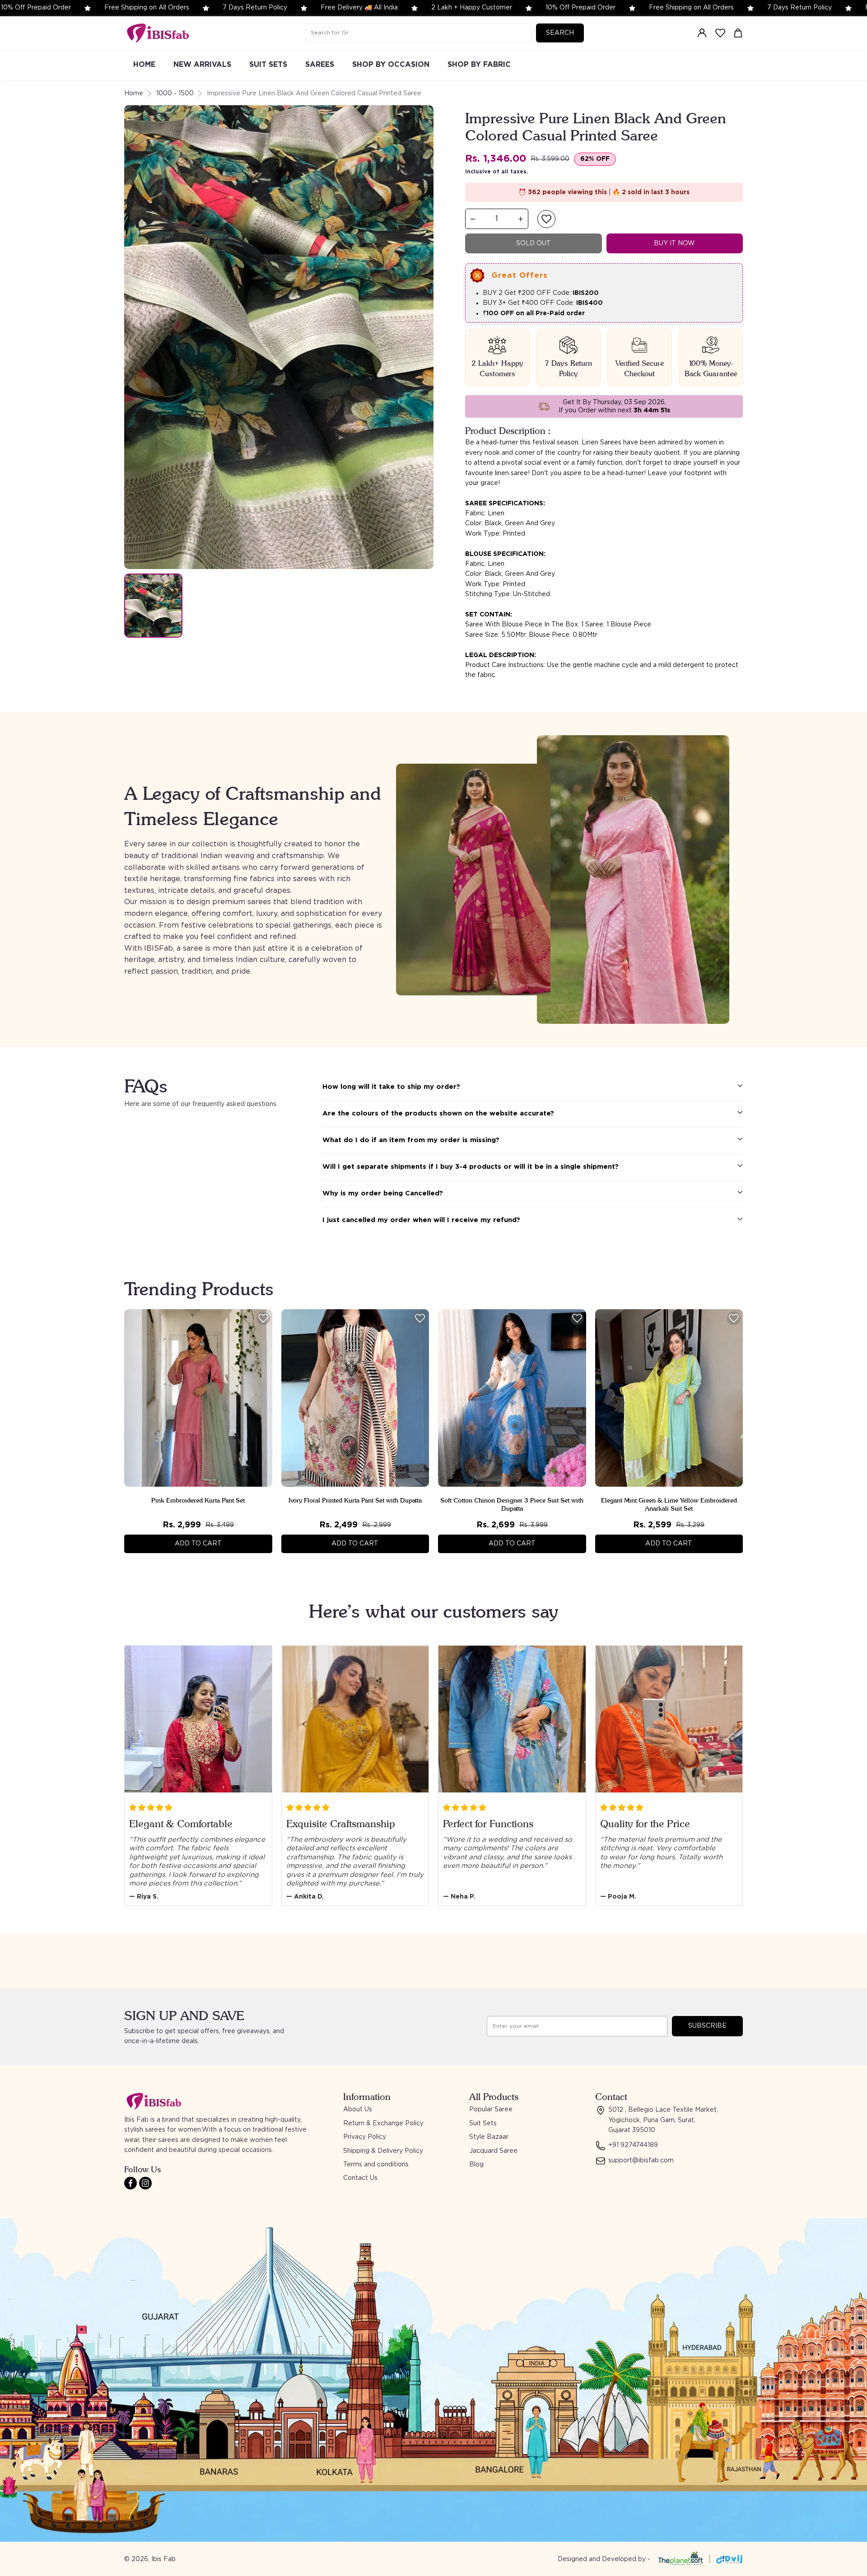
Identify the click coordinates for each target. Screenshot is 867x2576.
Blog (476, 2165)
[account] (702, 33)
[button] (546, 219)
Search (560, 33)
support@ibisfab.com (641, 2161)
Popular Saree (491, 2109)
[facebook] (131, 2183)
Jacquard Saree (493, 2151)
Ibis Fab (163, 2559)
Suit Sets (483, 2123)
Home (134, 93)
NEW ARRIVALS (202, 65)
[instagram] (145, 2183)
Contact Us (360, 2178)
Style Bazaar (489, 2137)
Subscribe (707, 2026)
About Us (358, 2109)
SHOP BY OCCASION (391, 65)
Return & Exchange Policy (383, 2123)
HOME (144, 65)
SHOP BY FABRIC (479, 65)
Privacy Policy (365, 2137)
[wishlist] (720, 33)
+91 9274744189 (633, 2145)
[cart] (738, 33)
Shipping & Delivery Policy (383, 2151)
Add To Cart (198, 1544)
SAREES (320, 65)
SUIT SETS (268, 65)
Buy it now (674, 243)
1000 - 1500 (175, 93)
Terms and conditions (376, 2165)
